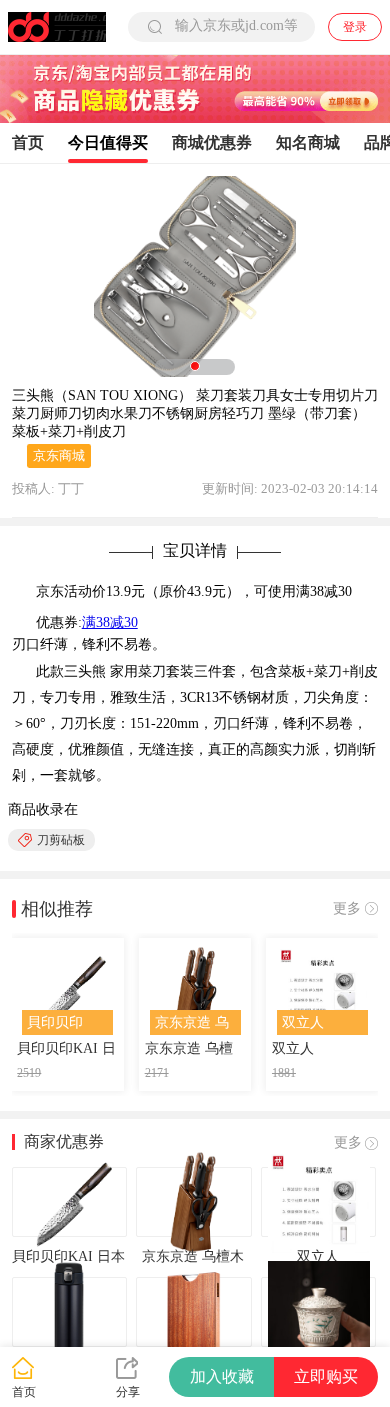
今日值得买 (108, 142)
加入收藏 (222, 1376)
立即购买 (326, 1376)
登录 (355, 27)
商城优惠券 (212, 142)
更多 (347, 908)
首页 (28, 142)
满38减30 (110, 622)
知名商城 (308, 142)
